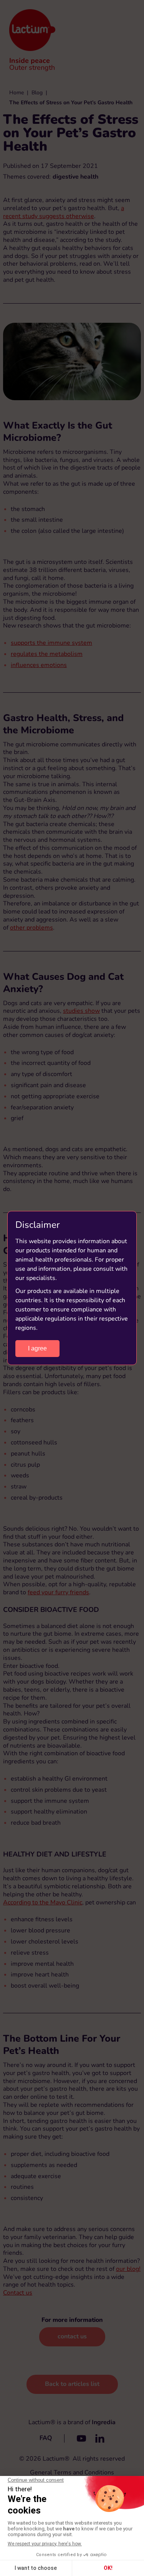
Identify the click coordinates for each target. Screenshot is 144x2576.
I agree (37, 1348)
